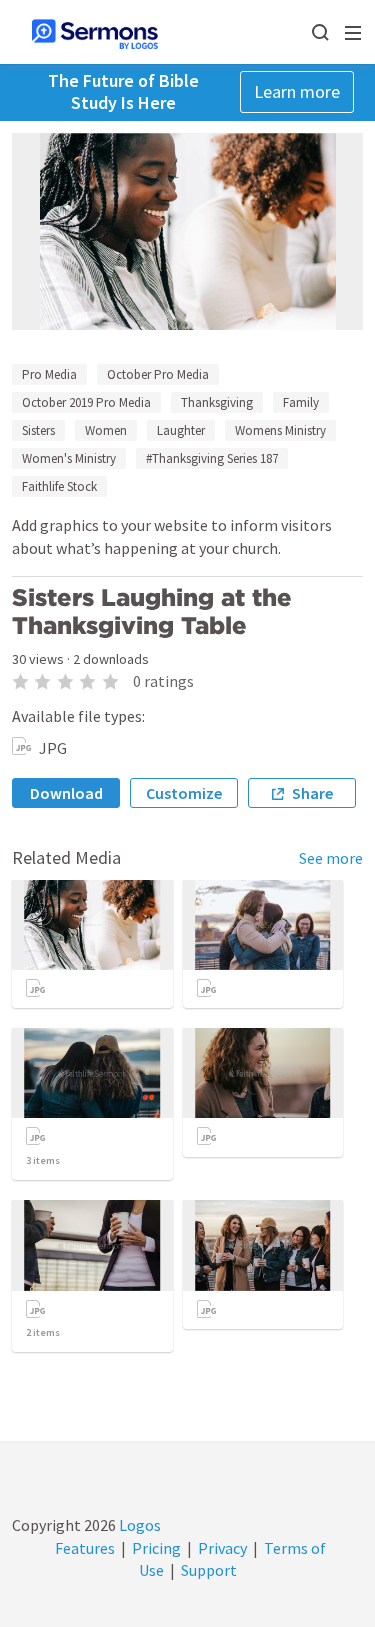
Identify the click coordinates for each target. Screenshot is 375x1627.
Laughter (181, 430)
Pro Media (49, 374)
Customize (184, 793)
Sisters (38, 430)
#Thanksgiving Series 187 (212, 458)
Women (106, 430)
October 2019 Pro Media (86, 402)
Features (85, 1548)
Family (301, 402)
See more (331, 858)
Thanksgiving (217, 402)
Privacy (222, 1548)
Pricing (156, 1548)
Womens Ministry (280, 430)
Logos (138, 1525)
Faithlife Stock (59, 486)
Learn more (297, 91)
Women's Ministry (69, 458)
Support (209, 1570)
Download (66, 793)
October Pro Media (158, 374)
